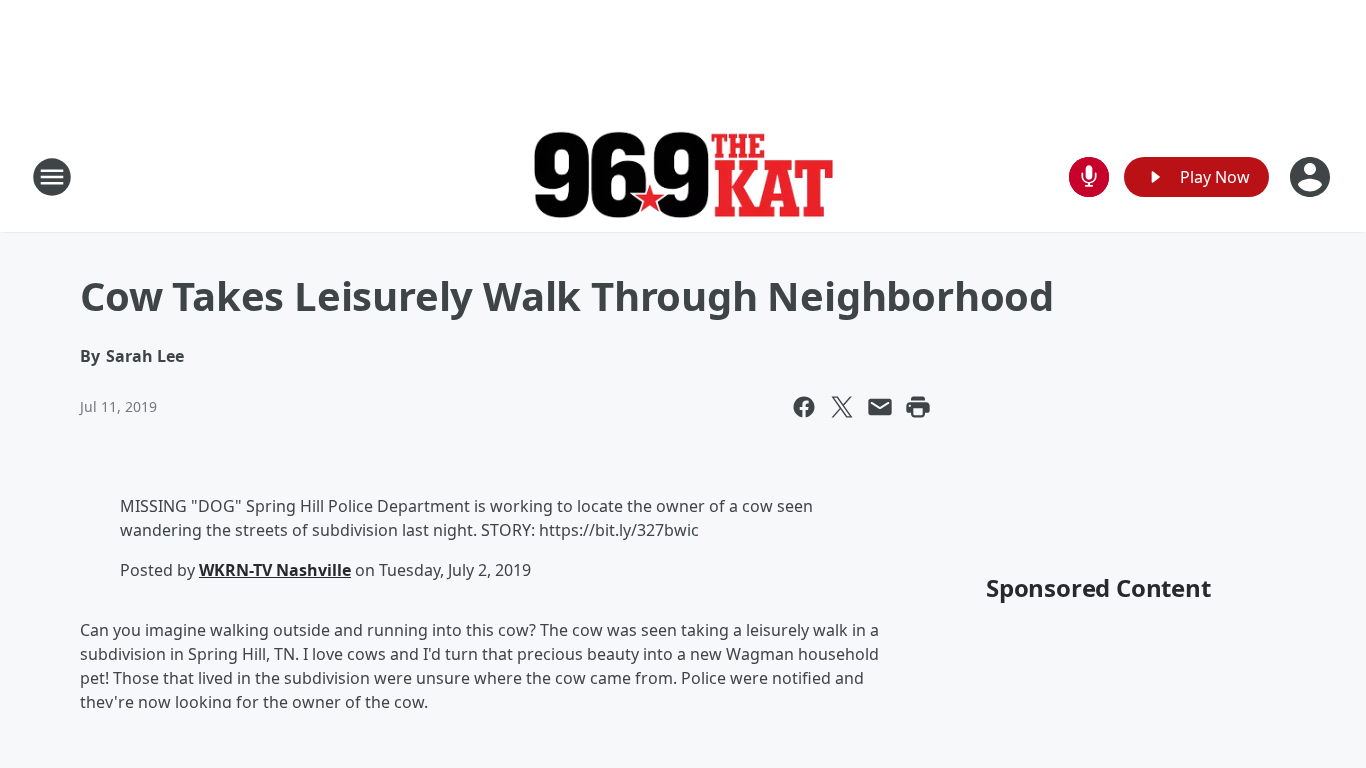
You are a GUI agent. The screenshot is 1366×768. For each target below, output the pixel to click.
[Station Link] (683, 177)
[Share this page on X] (842, 407)
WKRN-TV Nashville (275, 570)
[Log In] (1312, 177)
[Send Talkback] (1089, 177)
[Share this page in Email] (880, 407)
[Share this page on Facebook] (804, 407)
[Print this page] (918, 407)
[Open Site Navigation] (52, 177)
